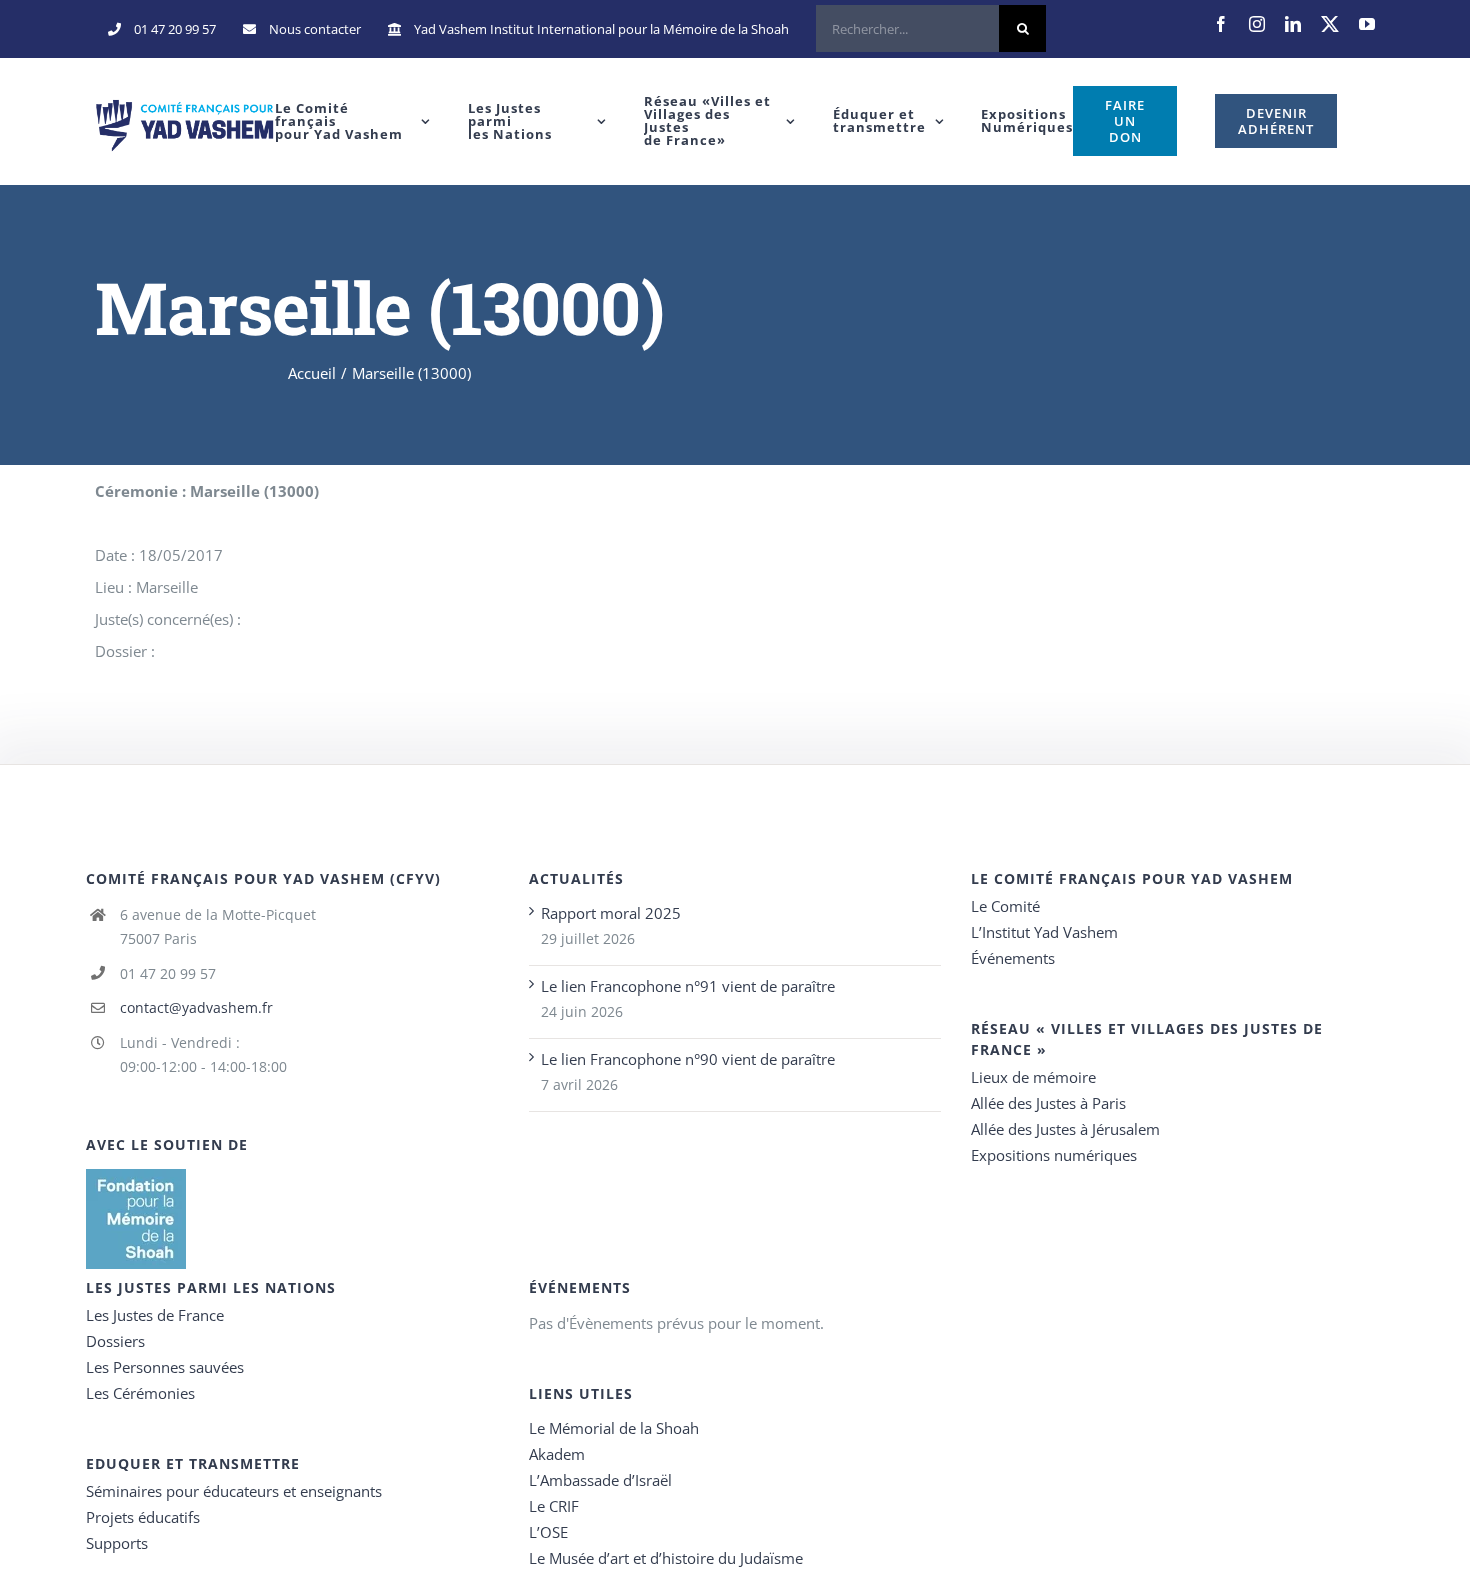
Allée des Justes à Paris (1048, 1103)
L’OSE (548, 1532)
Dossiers (115, 1341)
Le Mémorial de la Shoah (614, 1428)
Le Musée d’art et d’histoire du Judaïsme (666, 1558)
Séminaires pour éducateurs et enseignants (234, 1491)
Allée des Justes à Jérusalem (1065, 1129)
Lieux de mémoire (1033, 1077)
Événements (1013, 958)
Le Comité (1005, 906)
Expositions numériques (1054, 1155)
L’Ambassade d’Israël (600, 1480)
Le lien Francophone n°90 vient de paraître (688, 1059)
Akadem (557, 1454)
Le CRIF (554, 1506)
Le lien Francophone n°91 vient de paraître (688, 986)
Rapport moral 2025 (611, 913)
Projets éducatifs (143, 1517)
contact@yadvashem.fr (196, 1007)
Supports (117, 1543)
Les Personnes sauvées (165, 1367)
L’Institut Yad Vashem (1044, 932)
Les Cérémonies (140, 1393)
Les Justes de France (155, 1315)
